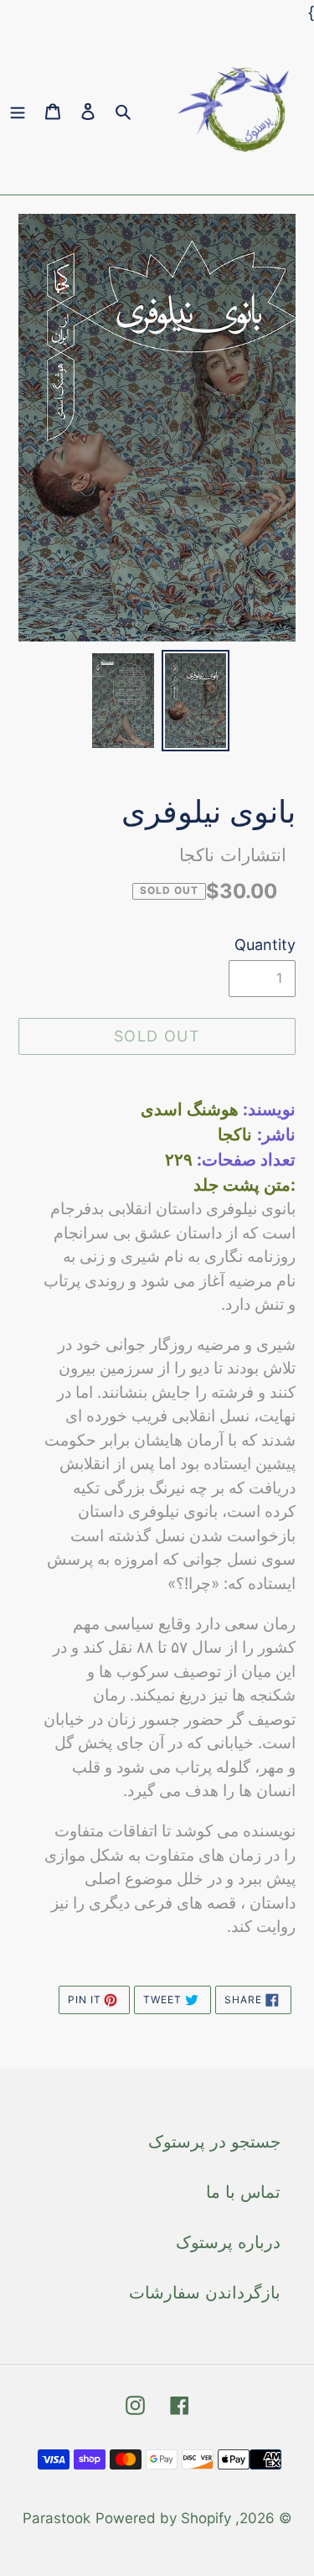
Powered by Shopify (163, 2518)
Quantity (265, 945)
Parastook (57, 2518)
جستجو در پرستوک (214, 2142)
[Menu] (18, 110)
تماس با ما (243, 2192)
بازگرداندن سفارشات (205, 2293)
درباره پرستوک (228, 2242)
